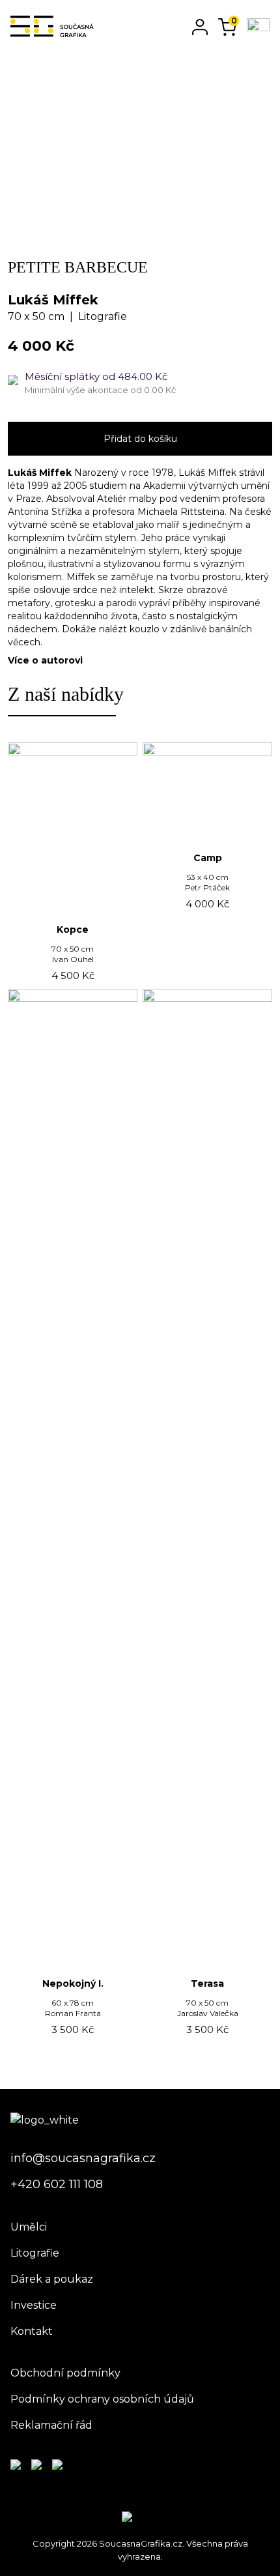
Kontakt (32, 2331)
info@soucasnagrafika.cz (83, 2158)
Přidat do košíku (140, 439)
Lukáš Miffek (53, 300)
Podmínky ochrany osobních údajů (102, 2399)
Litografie (35, 2253)
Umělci (29, 2227)
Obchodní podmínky (65, 2373)
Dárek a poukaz (52, 2279)
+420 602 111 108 (57, 2184)
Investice (34, 2305)
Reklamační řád (51, 2425)
